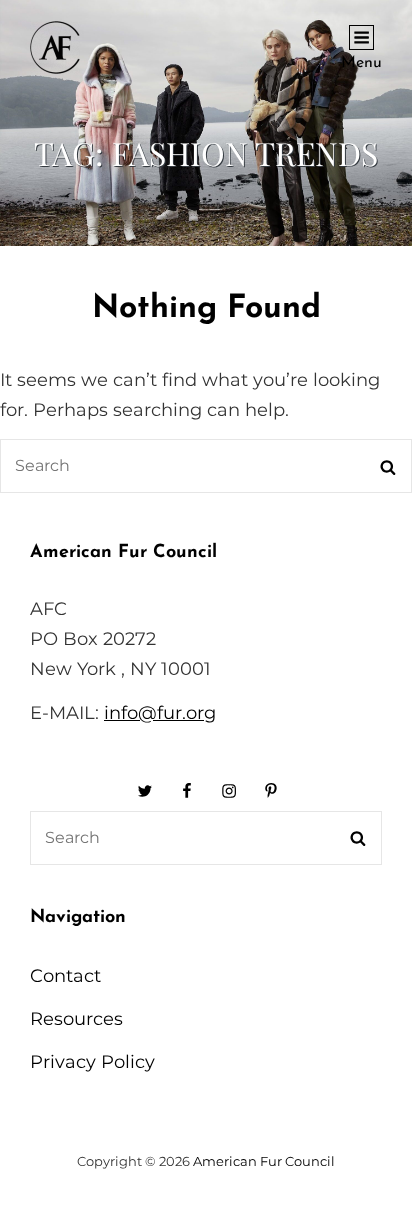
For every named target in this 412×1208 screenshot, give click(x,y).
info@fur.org (160, 713)
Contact (65, 976)
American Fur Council (264, 1161)
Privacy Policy (92, 1062)
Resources (76, 1019)
